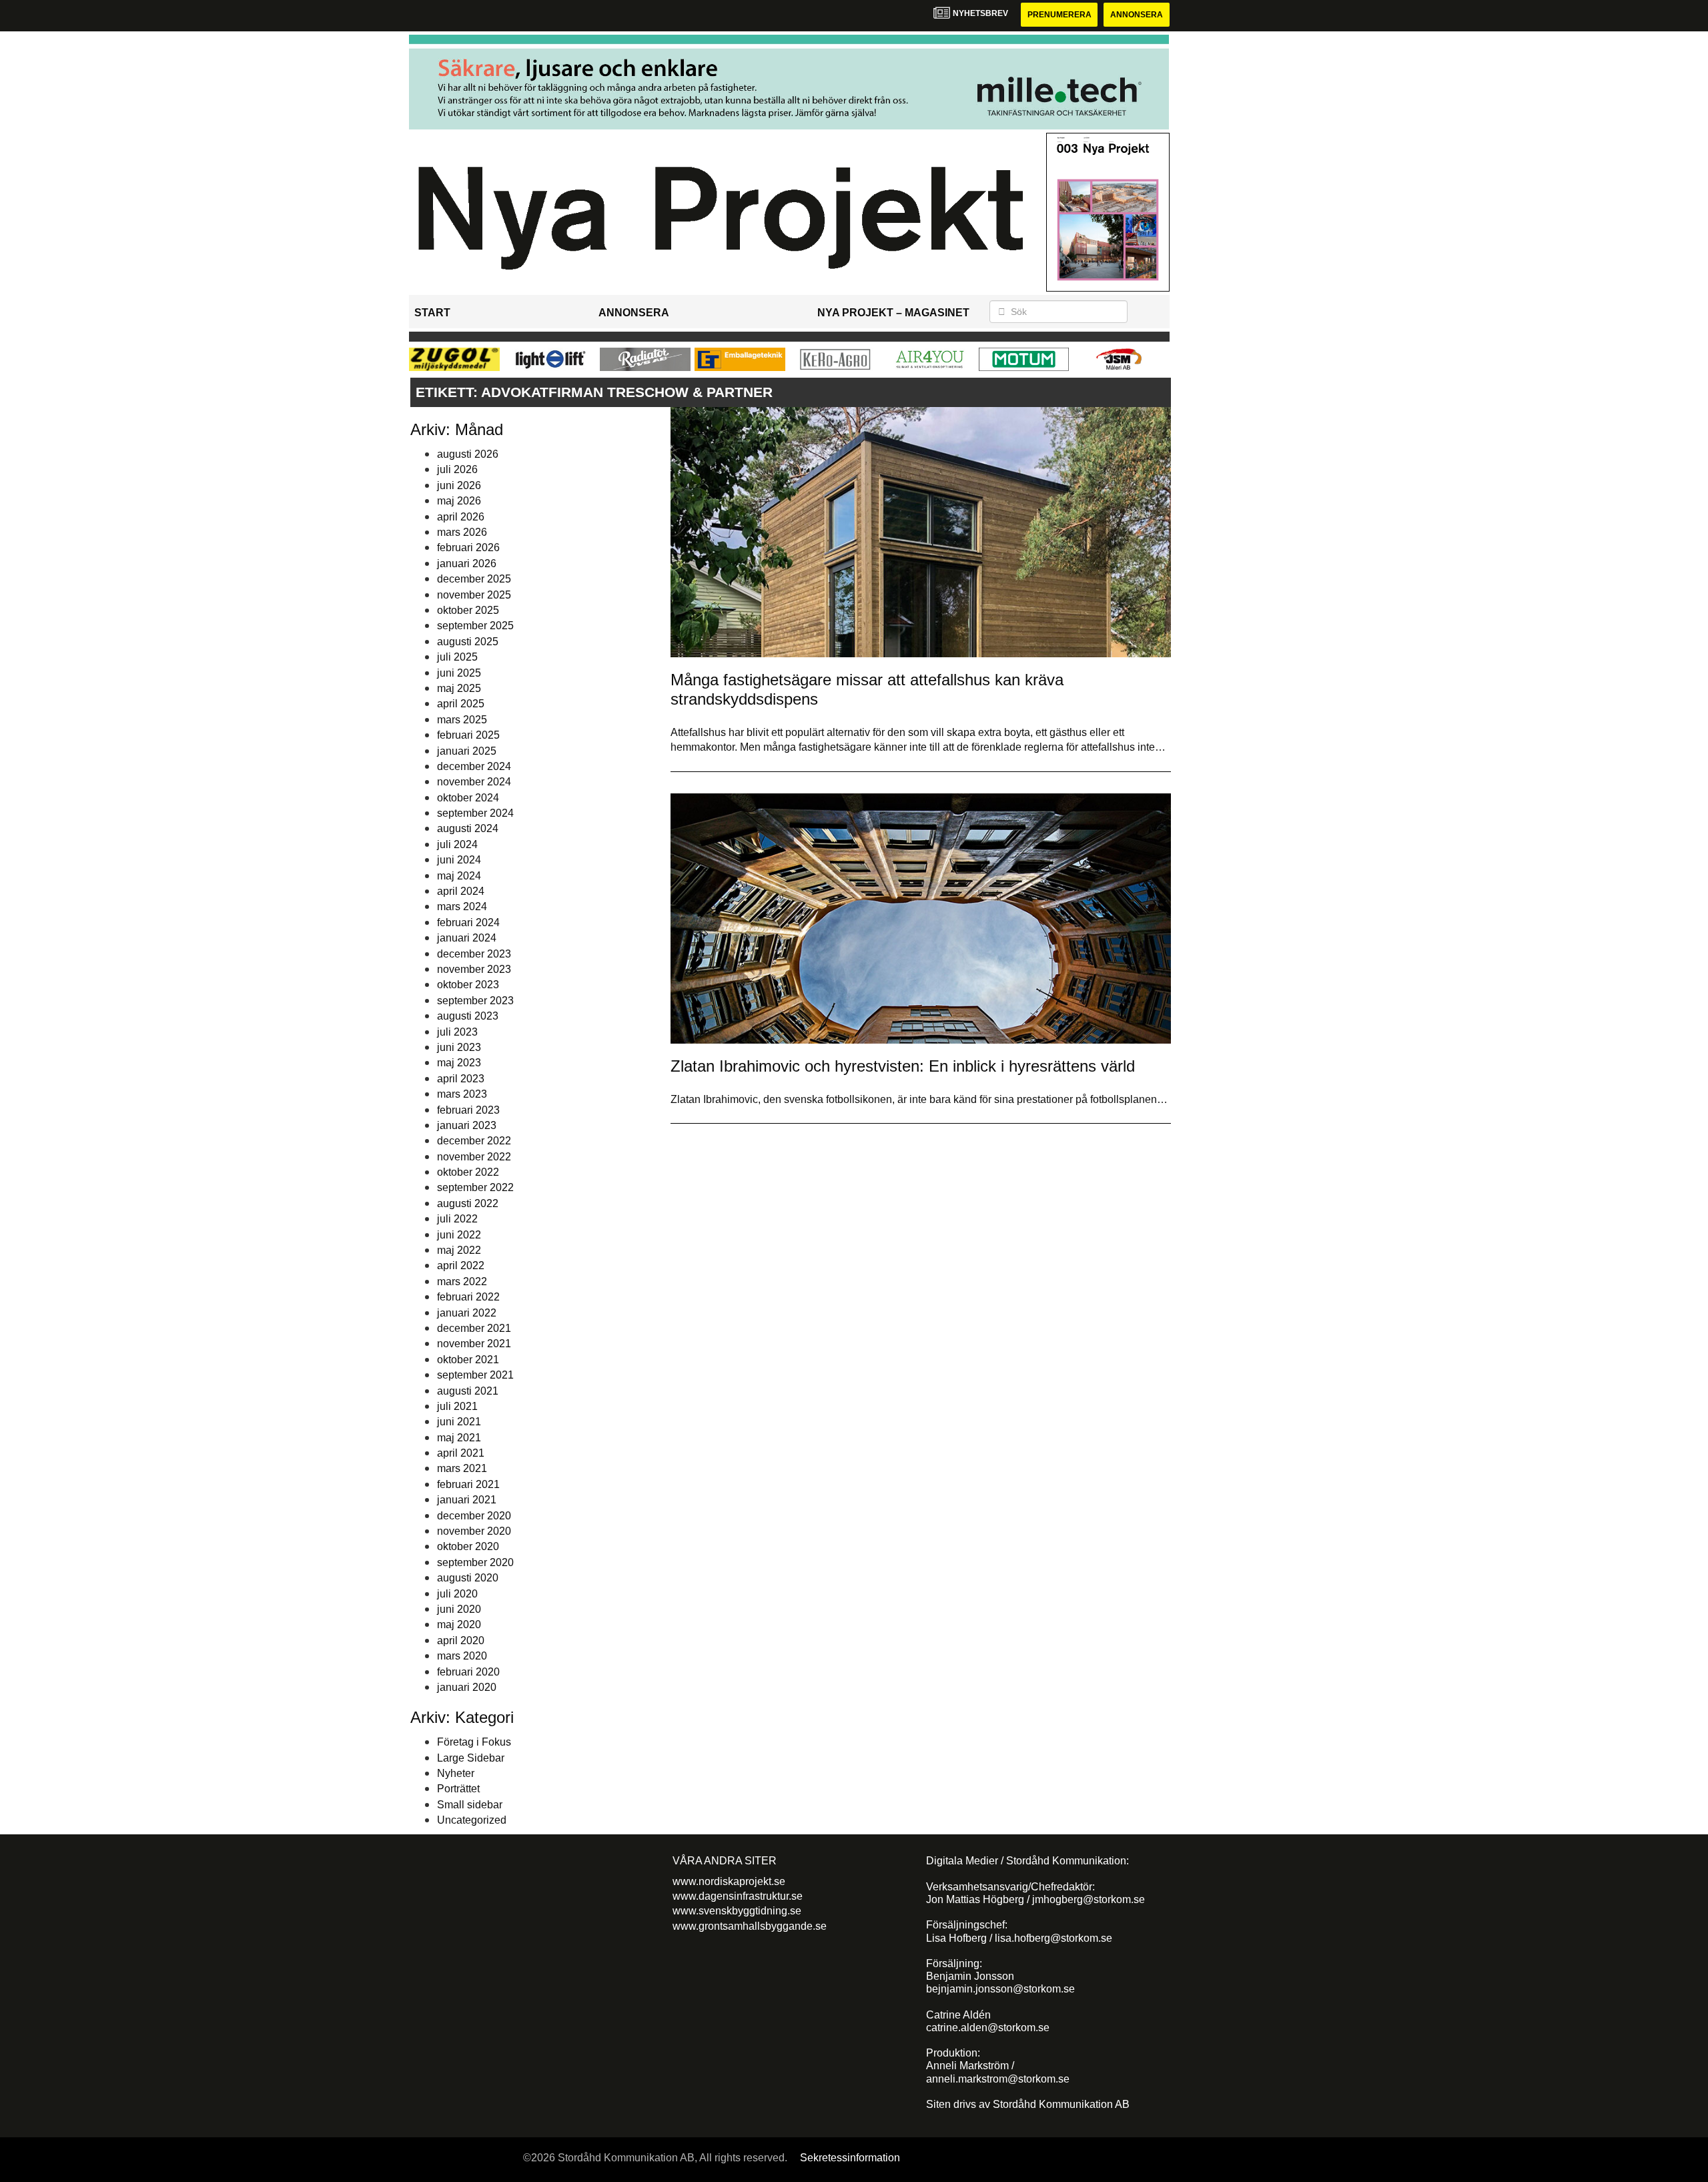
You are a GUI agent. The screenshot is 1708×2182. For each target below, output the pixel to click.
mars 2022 (462, 1282)
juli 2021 (457, 1406)
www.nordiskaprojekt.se (729, 1881)
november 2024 (474, 782)
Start (432, 313)
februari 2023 (468, 1110)
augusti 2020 (468, 1578)
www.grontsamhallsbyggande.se (750, 1926)
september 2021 (475, 1375)
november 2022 (474, 1157)
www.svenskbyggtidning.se (737, 1911)
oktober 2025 (468, 610)
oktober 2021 (468, 1360)
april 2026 (461, 517)
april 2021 (461, 1453)
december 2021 (474, 1328)
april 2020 (461, 1641)
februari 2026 (468, 548)
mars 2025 (462, 720)
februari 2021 (468, 1484)
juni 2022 (459, 1235)
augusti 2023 (468, 1016)
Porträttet (458, 1789)
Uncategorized (472, 1820)
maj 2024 (459, 876)
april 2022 (461, 1265)
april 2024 (461, 891)
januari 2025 (467, 751)
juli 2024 (457, 844)
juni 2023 (459, 1047)
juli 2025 (457, 657)
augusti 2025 (468, 642)
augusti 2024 (468, 828)
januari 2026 (467, 564)
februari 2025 (468, 735)
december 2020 (474, 1516)
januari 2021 (467, 1500)
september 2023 (475, 1001)
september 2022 (475, 1187)
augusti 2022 (468, 1203)
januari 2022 (467, 1313)
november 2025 (474, 595)
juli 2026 (457, 469)
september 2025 (475, 626)
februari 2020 (468, 1672)
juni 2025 (459, 673)
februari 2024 (468, 923)
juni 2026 (459, 485)
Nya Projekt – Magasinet (893, 313)
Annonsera (1137, 15)
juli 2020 (457, 1594)
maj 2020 (459, 1624)
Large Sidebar (471, 1758)
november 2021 (474, 1344)
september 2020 (475, 1562)
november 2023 (474, 969)
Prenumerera (1059, 15)
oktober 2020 (468, 1546)
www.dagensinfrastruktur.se (738, 1896)
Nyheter (456, 1773)
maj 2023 (459, 1063)
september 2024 (475, 813)
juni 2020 (459, 1609)
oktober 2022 (468, 1172)
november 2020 (474, 1531)
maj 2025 (459, 688)
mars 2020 (462, 1656)
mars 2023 (462, 1094)
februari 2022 (468, 1297)
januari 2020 (467, 1687)
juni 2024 (459, 860)
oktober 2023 (468, 985)
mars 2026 (462, 532)
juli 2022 (457, 1219)
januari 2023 (467, 1125)
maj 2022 (459, 1250)
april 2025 (461, 704)
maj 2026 (459, 501)
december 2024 (474, 766)
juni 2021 (459, 1422)
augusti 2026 (468, 454)
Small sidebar (470, 1805)
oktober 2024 (468, 798)
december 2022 (474, 1141)
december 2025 (474, 579)
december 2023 (474, 954)
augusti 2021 (468, 1391)
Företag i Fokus (474, 1742)
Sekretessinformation (850, 2158)
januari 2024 (467, 938)
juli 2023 (457, 1032)
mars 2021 (462, 1468)
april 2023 (461, 1079)
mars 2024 (462, 906)
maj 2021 (459, 1438)
